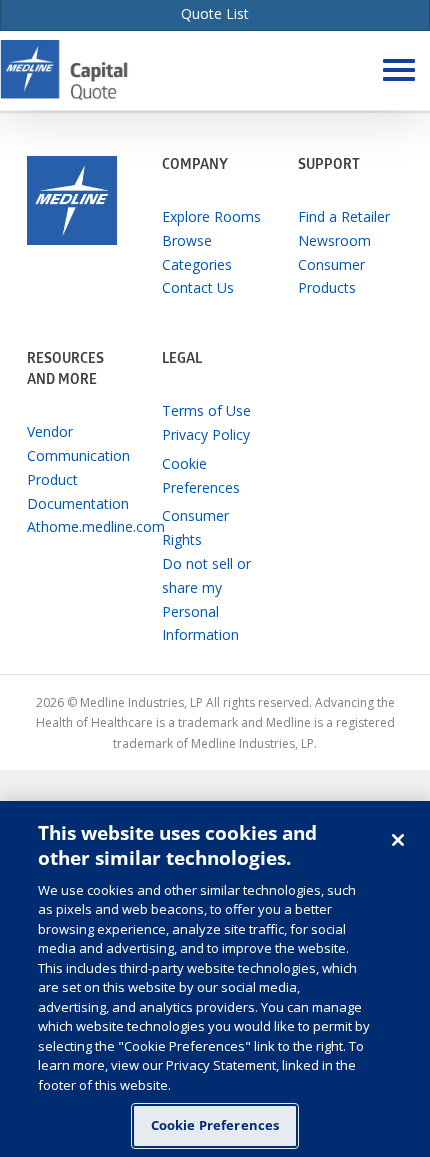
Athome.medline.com (80, 526)
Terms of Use (206, 410)
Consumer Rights (195, 527)
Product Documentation (78, 491)
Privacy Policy (206, 434)
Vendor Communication (78, 443)
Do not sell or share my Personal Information (206, 599)
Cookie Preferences (215, 1125)
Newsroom (334, 240)
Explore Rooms (211, 216)
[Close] (398, 840)
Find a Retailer (344, 216)
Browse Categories (197, 252)
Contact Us (198, 287)
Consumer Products (331, 276)
